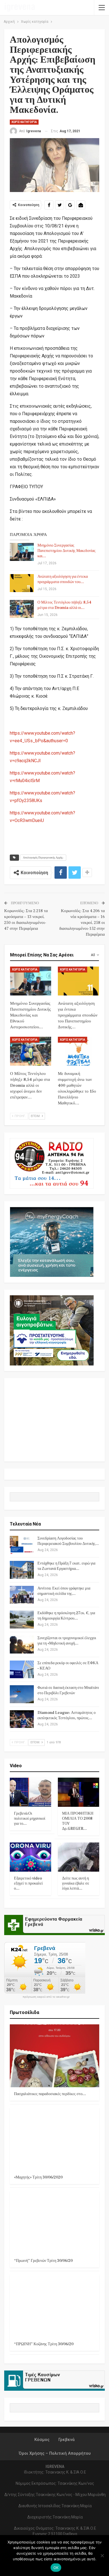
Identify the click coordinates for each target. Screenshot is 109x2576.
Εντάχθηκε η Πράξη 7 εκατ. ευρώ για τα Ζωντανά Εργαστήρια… (66, 1566)
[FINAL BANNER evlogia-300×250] (52, 1330)
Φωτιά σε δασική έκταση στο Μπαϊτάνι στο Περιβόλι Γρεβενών (68, 1690)
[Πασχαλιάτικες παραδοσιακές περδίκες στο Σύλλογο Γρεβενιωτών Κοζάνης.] (54, 2056)
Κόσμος (42, 2440)
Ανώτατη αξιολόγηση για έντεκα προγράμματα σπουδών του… (63, 579)
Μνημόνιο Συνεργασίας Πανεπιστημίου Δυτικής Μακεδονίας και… (67, 551)
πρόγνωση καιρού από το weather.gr (46, 1997)
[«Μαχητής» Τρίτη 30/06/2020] (54, 2139)
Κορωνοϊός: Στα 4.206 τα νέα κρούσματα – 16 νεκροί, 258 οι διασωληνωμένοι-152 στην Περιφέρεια (82, 923)
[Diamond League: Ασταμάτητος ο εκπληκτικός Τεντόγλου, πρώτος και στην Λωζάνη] (22, 1719)
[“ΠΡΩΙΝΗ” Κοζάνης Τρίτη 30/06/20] (54, 2306)
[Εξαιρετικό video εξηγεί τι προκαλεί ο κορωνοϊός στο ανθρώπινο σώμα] (30, 1857)
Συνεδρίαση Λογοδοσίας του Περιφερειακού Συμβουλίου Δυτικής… (68, 1541)
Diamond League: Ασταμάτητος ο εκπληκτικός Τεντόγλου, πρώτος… (67, 1715)
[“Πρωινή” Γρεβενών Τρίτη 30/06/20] (54, 2223)
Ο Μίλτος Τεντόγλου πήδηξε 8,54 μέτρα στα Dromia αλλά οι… (64, 605)
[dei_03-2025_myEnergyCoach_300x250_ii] (52, 1242)
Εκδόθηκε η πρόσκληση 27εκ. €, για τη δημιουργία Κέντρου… (66, 1616)
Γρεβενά (67, 2440)
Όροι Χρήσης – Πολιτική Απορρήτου (55, 2453)
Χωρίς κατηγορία (24, 122)
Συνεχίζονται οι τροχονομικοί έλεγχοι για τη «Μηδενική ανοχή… (67, 1641)
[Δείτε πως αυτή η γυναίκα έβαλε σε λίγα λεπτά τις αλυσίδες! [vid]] (79, 1857)
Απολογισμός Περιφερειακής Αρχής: (43, 857)
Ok (56, 2568)
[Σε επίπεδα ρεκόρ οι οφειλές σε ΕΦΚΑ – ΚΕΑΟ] (22, 1670)
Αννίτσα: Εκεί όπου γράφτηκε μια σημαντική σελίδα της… (64, 1591)
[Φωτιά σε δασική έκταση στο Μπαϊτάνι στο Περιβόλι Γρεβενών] (22, 1694)
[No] (102, 2556)
